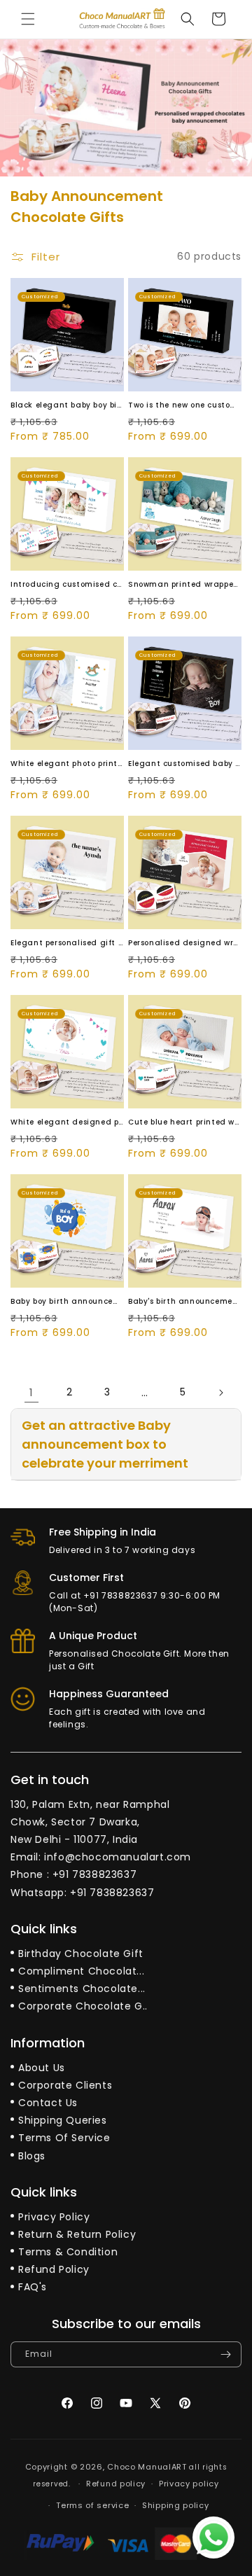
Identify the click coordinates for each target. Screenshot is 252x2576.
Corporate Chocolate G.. (83, 2006)
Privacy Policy (54, 2217)
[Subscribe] (225, 2354)
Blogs (32, 2156)
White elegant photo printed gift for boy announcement (67, 764)
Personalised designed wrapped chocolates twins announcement (185, 943)
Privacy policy (189, 2484)
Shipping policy (176, 2505)
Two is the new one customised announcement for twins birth (185, 405)
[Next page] (220, 1393)
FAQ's (33, 2287)
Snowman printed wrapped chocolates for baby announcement (185, 584)
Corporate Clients (65, 2085)
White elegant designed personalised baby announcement (67, 1122)
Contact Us (48, 2103)
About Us (42, 2068)
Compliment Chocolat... (81, 1971)
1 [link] (31, 1392)
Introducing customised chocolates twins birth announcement (67, 584)
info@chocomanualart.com (118, 1857)
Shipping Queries (63, 2120)
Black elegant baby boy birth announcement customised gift (67, 405)
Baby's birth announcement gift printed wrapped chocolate (185, 1301)
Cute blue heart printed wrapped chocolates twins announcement (185, 1122)
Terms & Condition (68, 2252)
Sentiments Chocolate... (82, 1989)
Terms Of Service (64, 2138)
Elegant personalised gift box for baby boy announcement (67, 943)
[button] (28, 19)
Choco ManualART (147, 2467)
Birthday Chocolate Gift (81, 1954)
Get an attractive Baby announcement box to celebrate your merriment (105, 1444)
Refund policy (116, 2484)
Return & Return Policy (77, 2234)
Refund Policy (54, 2269)
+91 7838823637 (94, 1874)
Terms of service (92, 2505)
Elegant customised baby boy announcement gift (185, 764)
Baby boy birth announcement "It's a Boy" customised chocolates (67, 1301)
